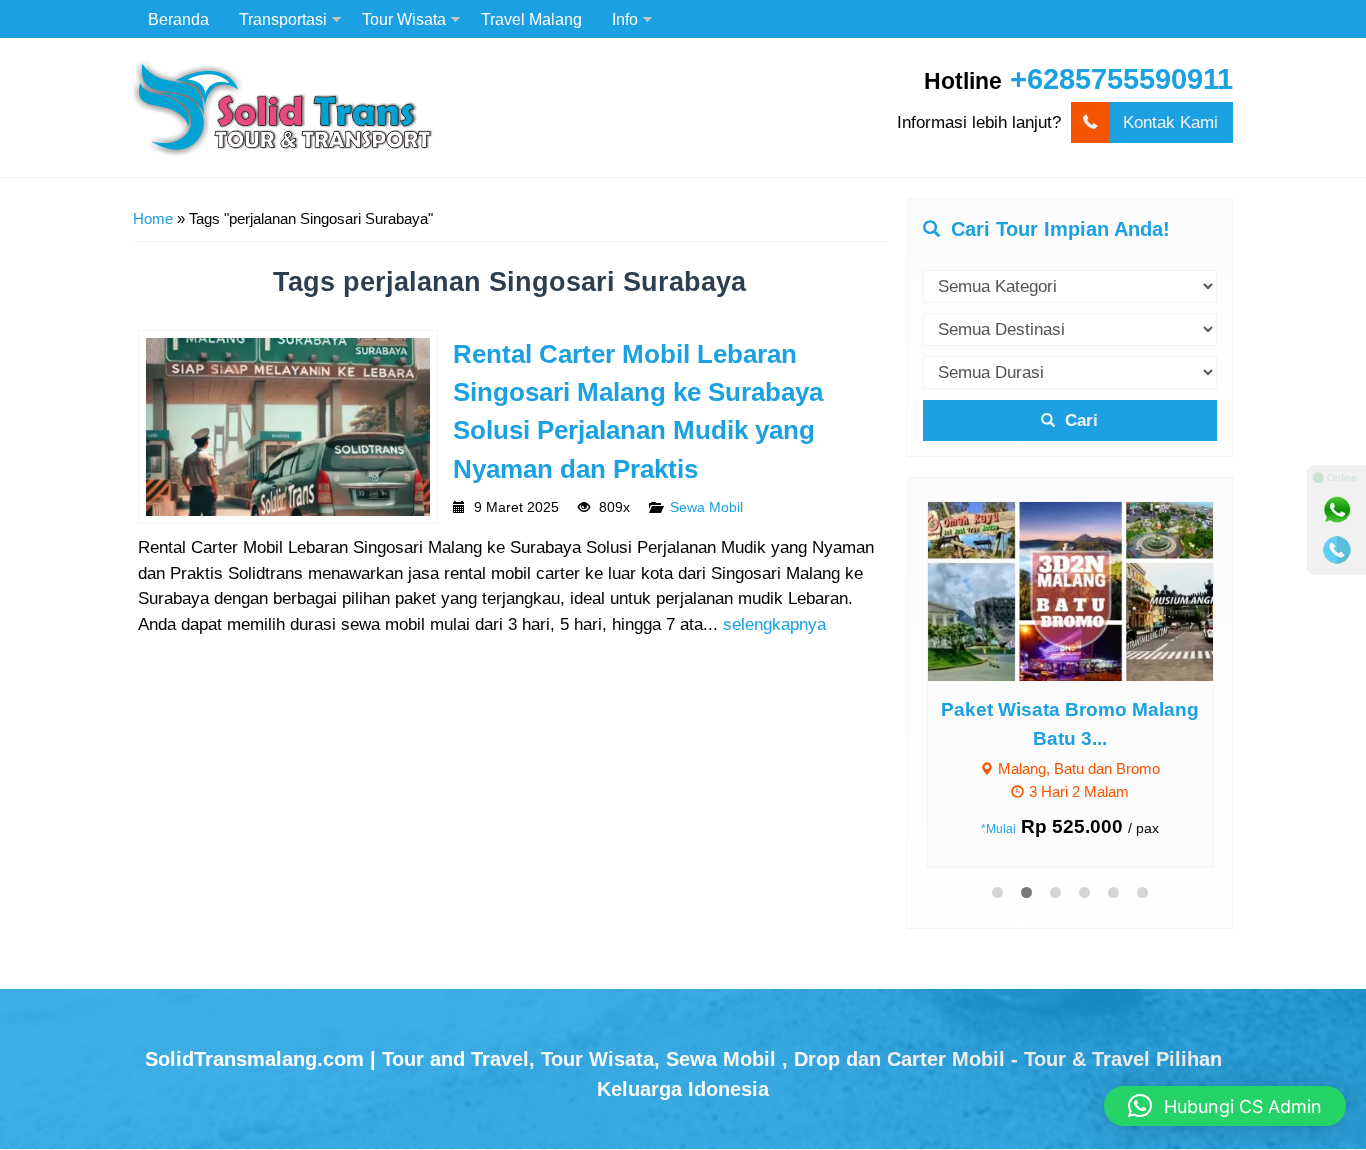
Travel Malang (531, 19)
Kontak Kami (1170, 122)
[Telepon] (1337, 550)
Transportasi (283, 19)
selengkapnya (774, 624)
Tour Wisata (404, 19)
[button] (1225, 1106)
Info (625, 19)
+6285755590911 (1121, 79)
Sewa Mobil (706, 507)
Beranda (178, 19)
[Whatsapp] (1337, 510)
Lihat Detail (1089, 590)
